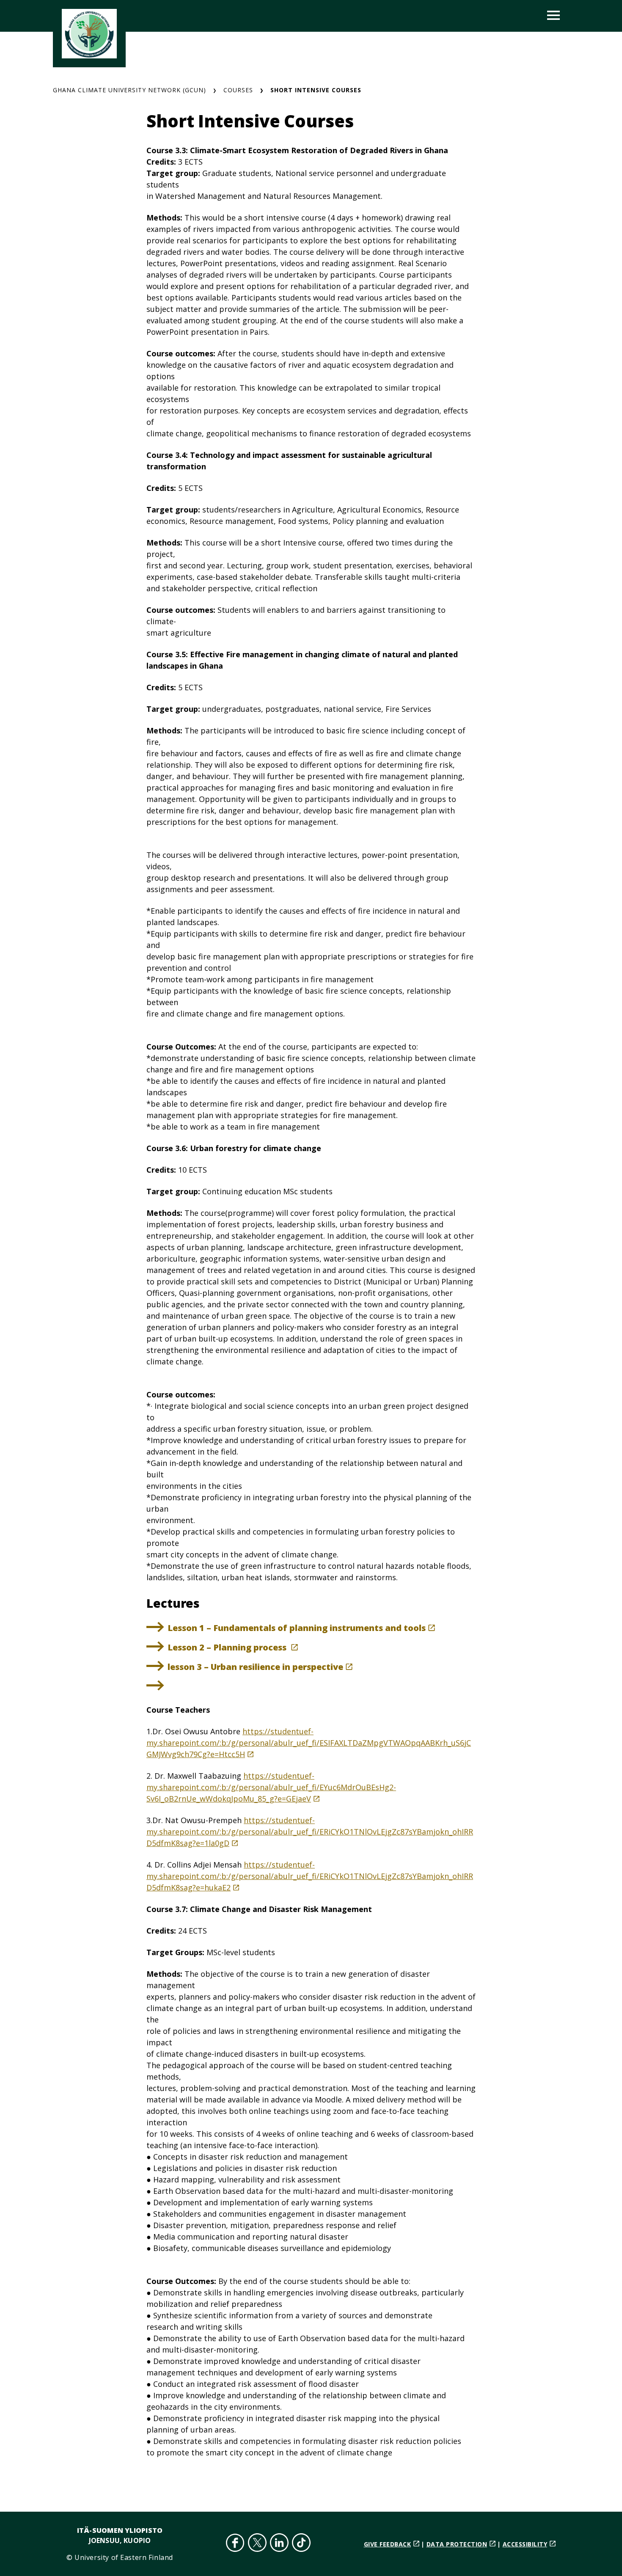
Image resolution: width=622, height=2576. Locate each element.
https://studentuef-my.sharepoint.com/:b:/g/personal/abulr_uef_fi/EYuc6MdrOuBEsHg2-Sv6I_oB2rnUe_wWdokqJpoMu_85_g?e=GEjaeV (271, 1787)
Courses (238, 90)
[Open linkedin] (279, 2544)
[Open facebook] (235, 2544)
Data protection (457, 2544)
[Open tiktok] (301, 2544)
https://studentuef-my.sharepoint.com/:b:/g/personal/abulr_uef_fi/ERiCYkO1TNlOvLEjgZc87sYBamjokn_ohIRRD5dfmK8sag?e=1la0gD (310, 1832)
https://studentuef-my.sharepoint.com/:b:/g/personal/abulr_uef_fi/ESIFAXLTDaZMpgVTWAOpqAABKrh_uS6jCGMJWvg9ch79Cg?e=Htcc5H (309, 1743)
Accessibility (525, 2544)
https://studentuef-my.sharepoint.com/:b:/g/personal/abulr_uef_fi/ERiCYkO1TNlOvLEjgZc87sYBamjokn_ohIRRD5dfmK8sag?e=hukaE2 (310, 1876)
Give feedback (388, 2544)
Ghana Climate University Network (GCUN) (129, 90)
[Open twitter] (257, 2544)
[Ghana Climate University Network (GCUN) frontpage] (89, 34)
